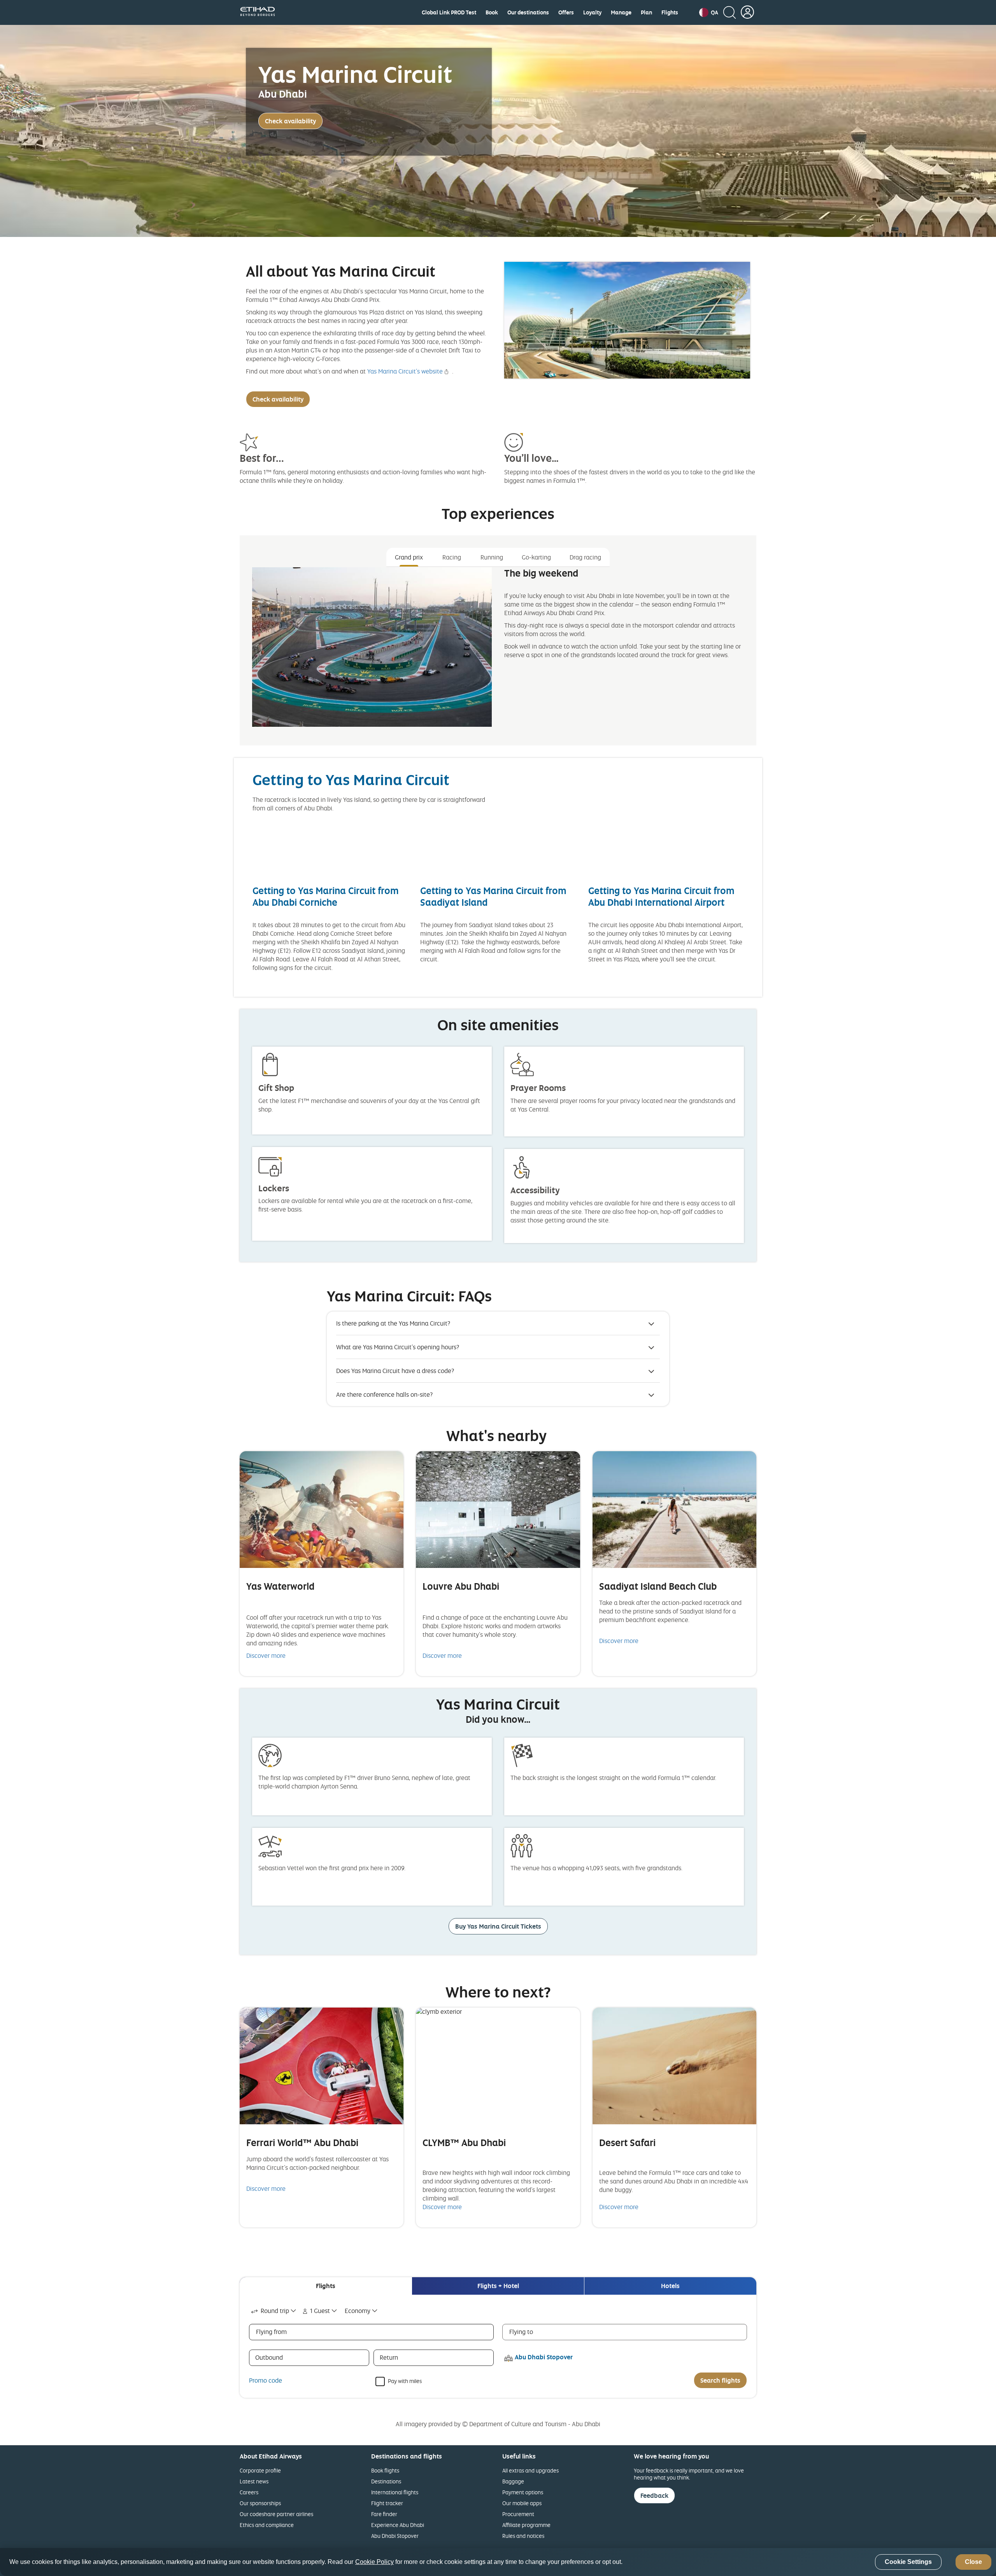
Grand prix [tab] (409, 557)
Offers (566, 12)
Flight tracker (387, 2503)
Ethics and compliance (267, 2525)
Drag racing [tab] (585, 557)
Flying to (521, 2332)
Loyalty (592, 12)
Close (973, 2562)
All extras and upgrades (530, 2470)
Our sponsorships (260, 2503)
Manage (621, 12)
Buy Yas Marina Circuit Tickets (498, 1926)
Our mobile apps (522, 2503)
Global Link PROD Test (449, 12)
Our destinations (528, 12)
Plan (646, 12)
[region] (498, 2562)
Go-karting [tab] (536, 557)
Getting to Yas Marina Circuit (351, 779)
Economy (358, 2311)
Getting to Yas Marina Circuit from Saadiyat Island (493, 896)
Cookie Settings (908, 2562)
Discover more (266, 1655)
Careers (249, 2492)
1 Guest (320, 2311)
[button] (709, 12)
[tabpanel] (498, 653)
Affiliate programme (526, 2525)
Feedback (654, 2495)
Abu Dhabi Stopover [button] (544, 2357)
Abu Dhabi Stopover (395, 2536)
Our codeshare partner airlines (276, 2514)
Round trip (275, 2311)
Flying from (271, 2332)
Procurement (518, 2514)
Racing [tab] (452, 557)
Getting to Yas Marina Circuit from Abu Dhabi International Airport (661, 896)
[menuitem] (449, 12)
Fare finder (384, 2514)
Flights (670, 12)
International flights (395, 2492)
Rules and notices (523, 2536)
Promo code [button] (266, 2380)
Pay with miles (405, 2380)
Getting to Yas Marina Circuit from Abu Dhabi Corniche (326, 896)
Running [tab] (492, 557)
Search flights (720, 2380)
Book (492, 12)
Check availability (290, 121)
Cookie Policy (374, 2562)
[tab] (326, 2286)
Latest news (254, 2481)
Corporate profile (260, 2470)
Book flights (385, 2470)
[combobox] (274, 2311)
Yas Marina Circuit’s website (405, 371)
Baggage (513, 2481)
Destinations (386, 2481)
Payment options (523, 2492)
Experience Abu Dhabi (398, 2525)
